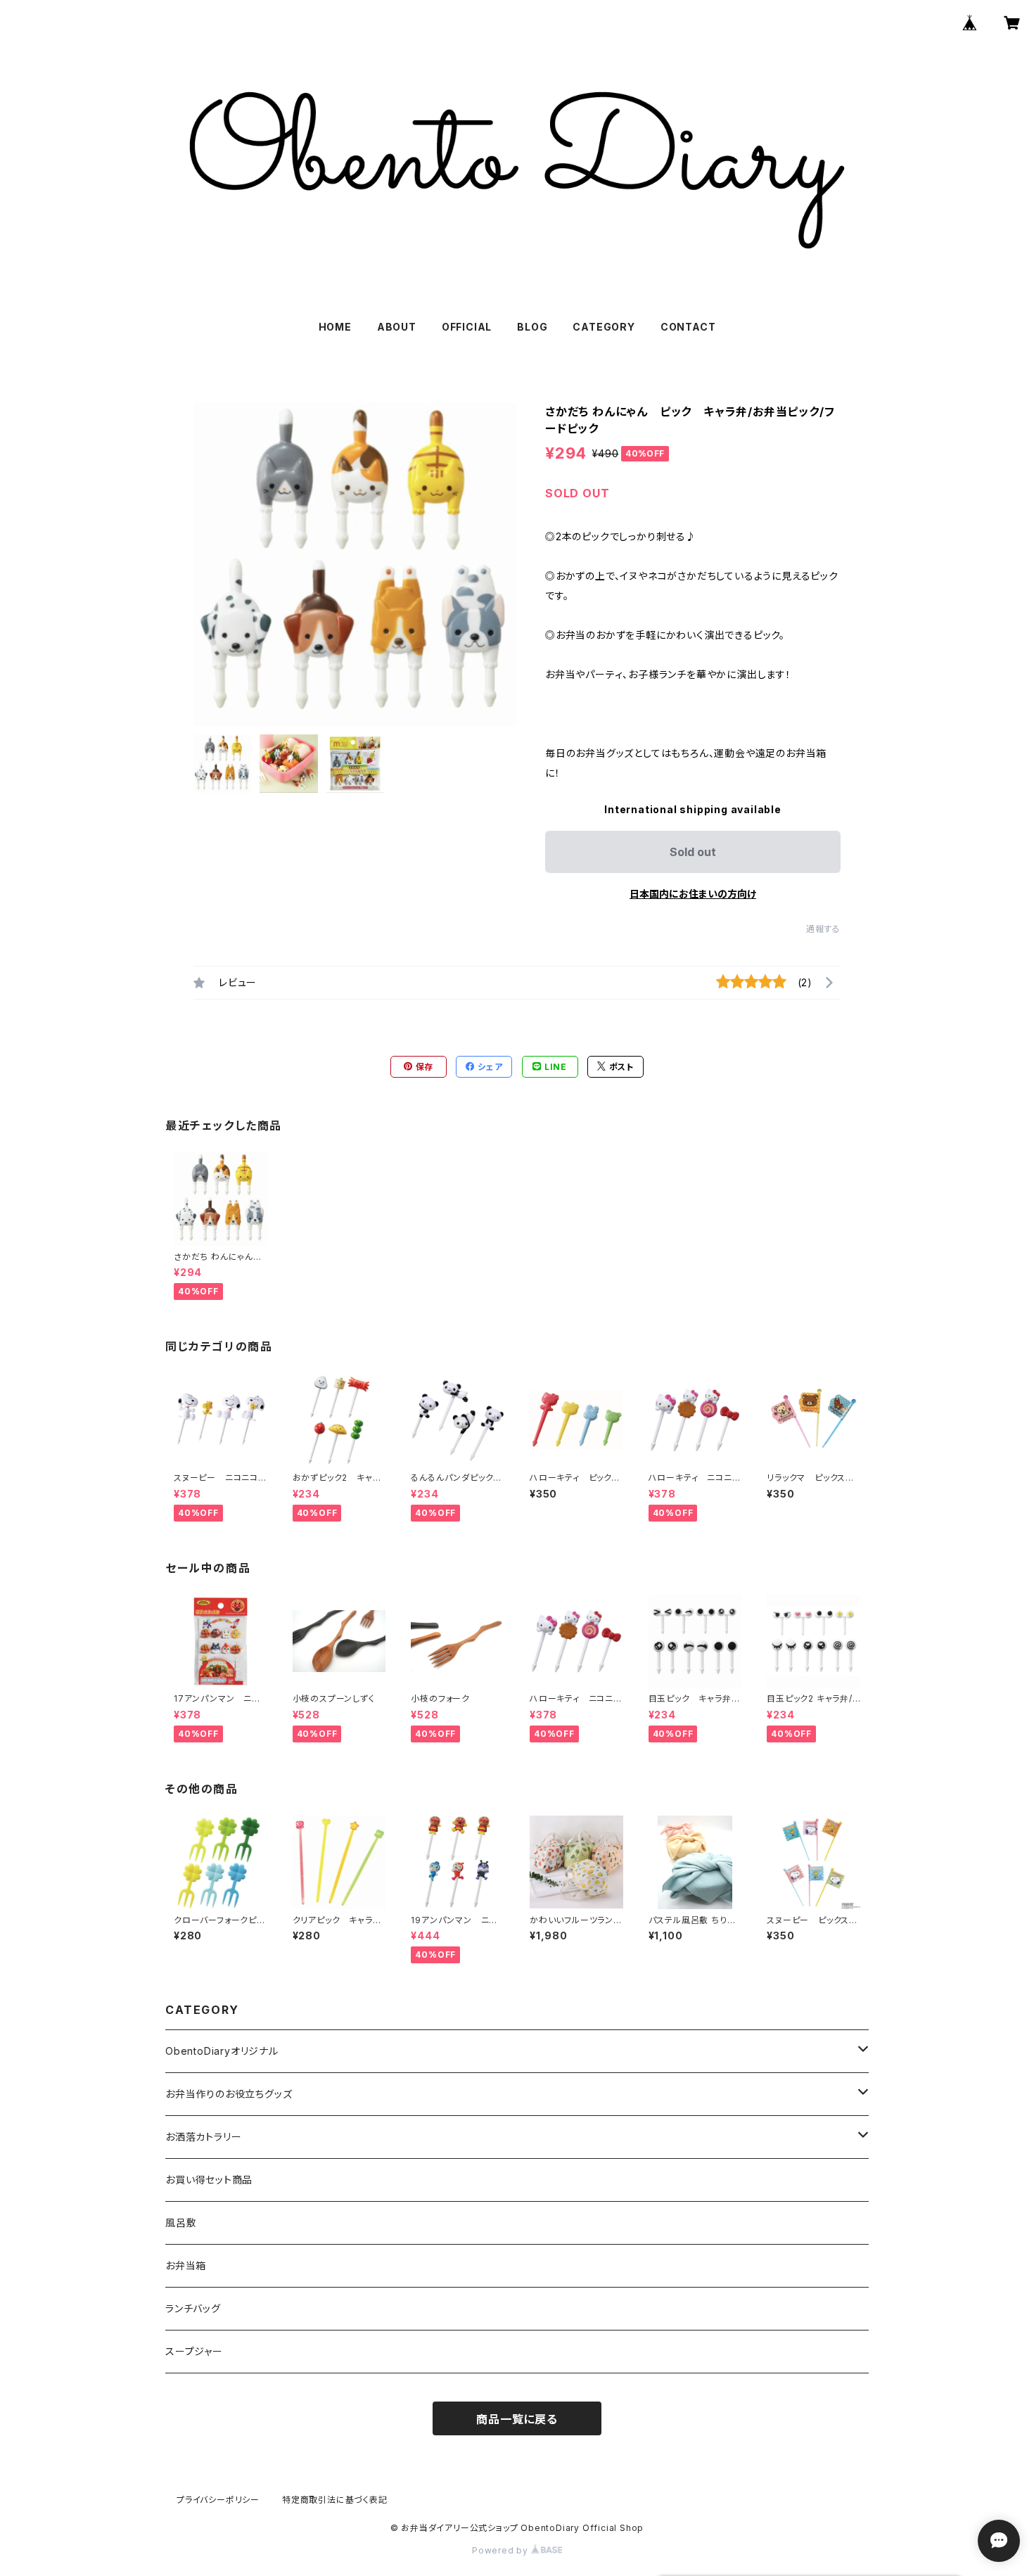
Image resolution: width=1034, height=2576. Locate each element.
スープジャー (194, 2351)
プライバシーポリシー (218, 2500)
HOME (335, 327)
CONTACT (688, 327)
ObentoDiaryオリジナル (222, 2051)
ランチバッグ (193, 2308)
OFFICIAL (467, 327)
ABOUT (397, 327)
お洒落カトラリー (203, 2137)
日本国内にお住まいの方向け (693, 894)
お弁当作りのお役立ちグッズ (229, 2094)
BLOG (532, 327)
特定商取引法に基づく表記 (335, 2500)
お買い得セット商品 (209, 2180)
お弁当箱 (186, 2265)
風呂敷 (181, 2223)
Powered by (502, 2550)
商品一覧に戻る (517, 2419)
